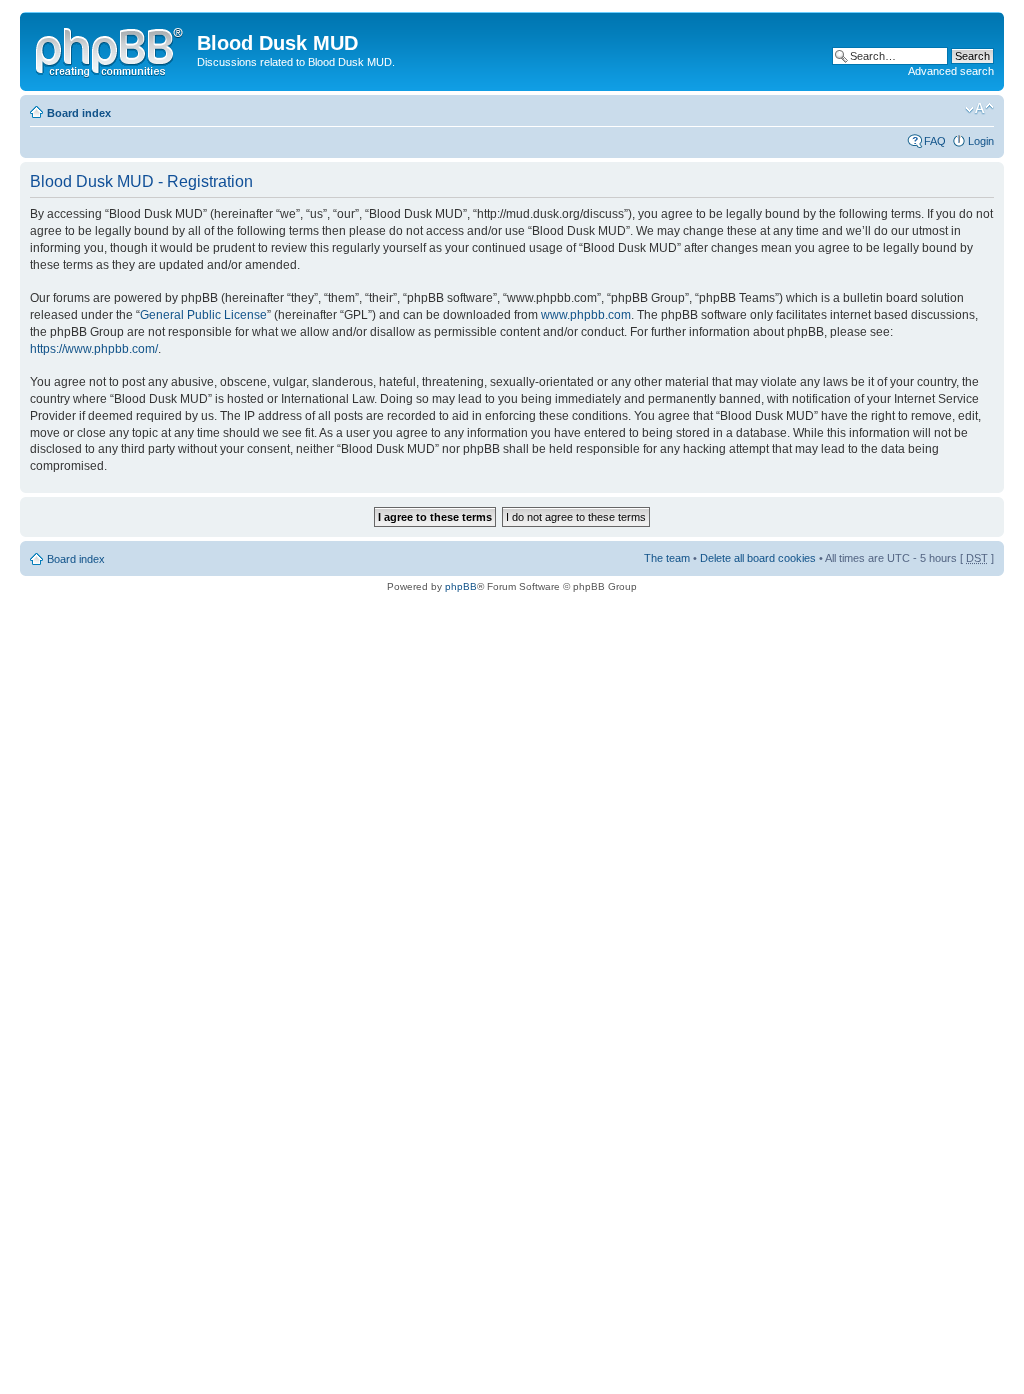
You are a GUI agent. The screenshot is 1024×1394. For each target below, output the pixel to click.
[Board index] (111, 49)
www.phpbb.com (586, 315)
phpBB (461, 586)
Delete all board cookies (758, 558)
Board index (79, 113)
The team (667, 558)
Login (981, 141)
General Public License (203, 315)
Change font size (979, 109)
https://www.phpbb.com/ (94, 349)
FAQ (935, 141)
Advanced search (951, 71)
